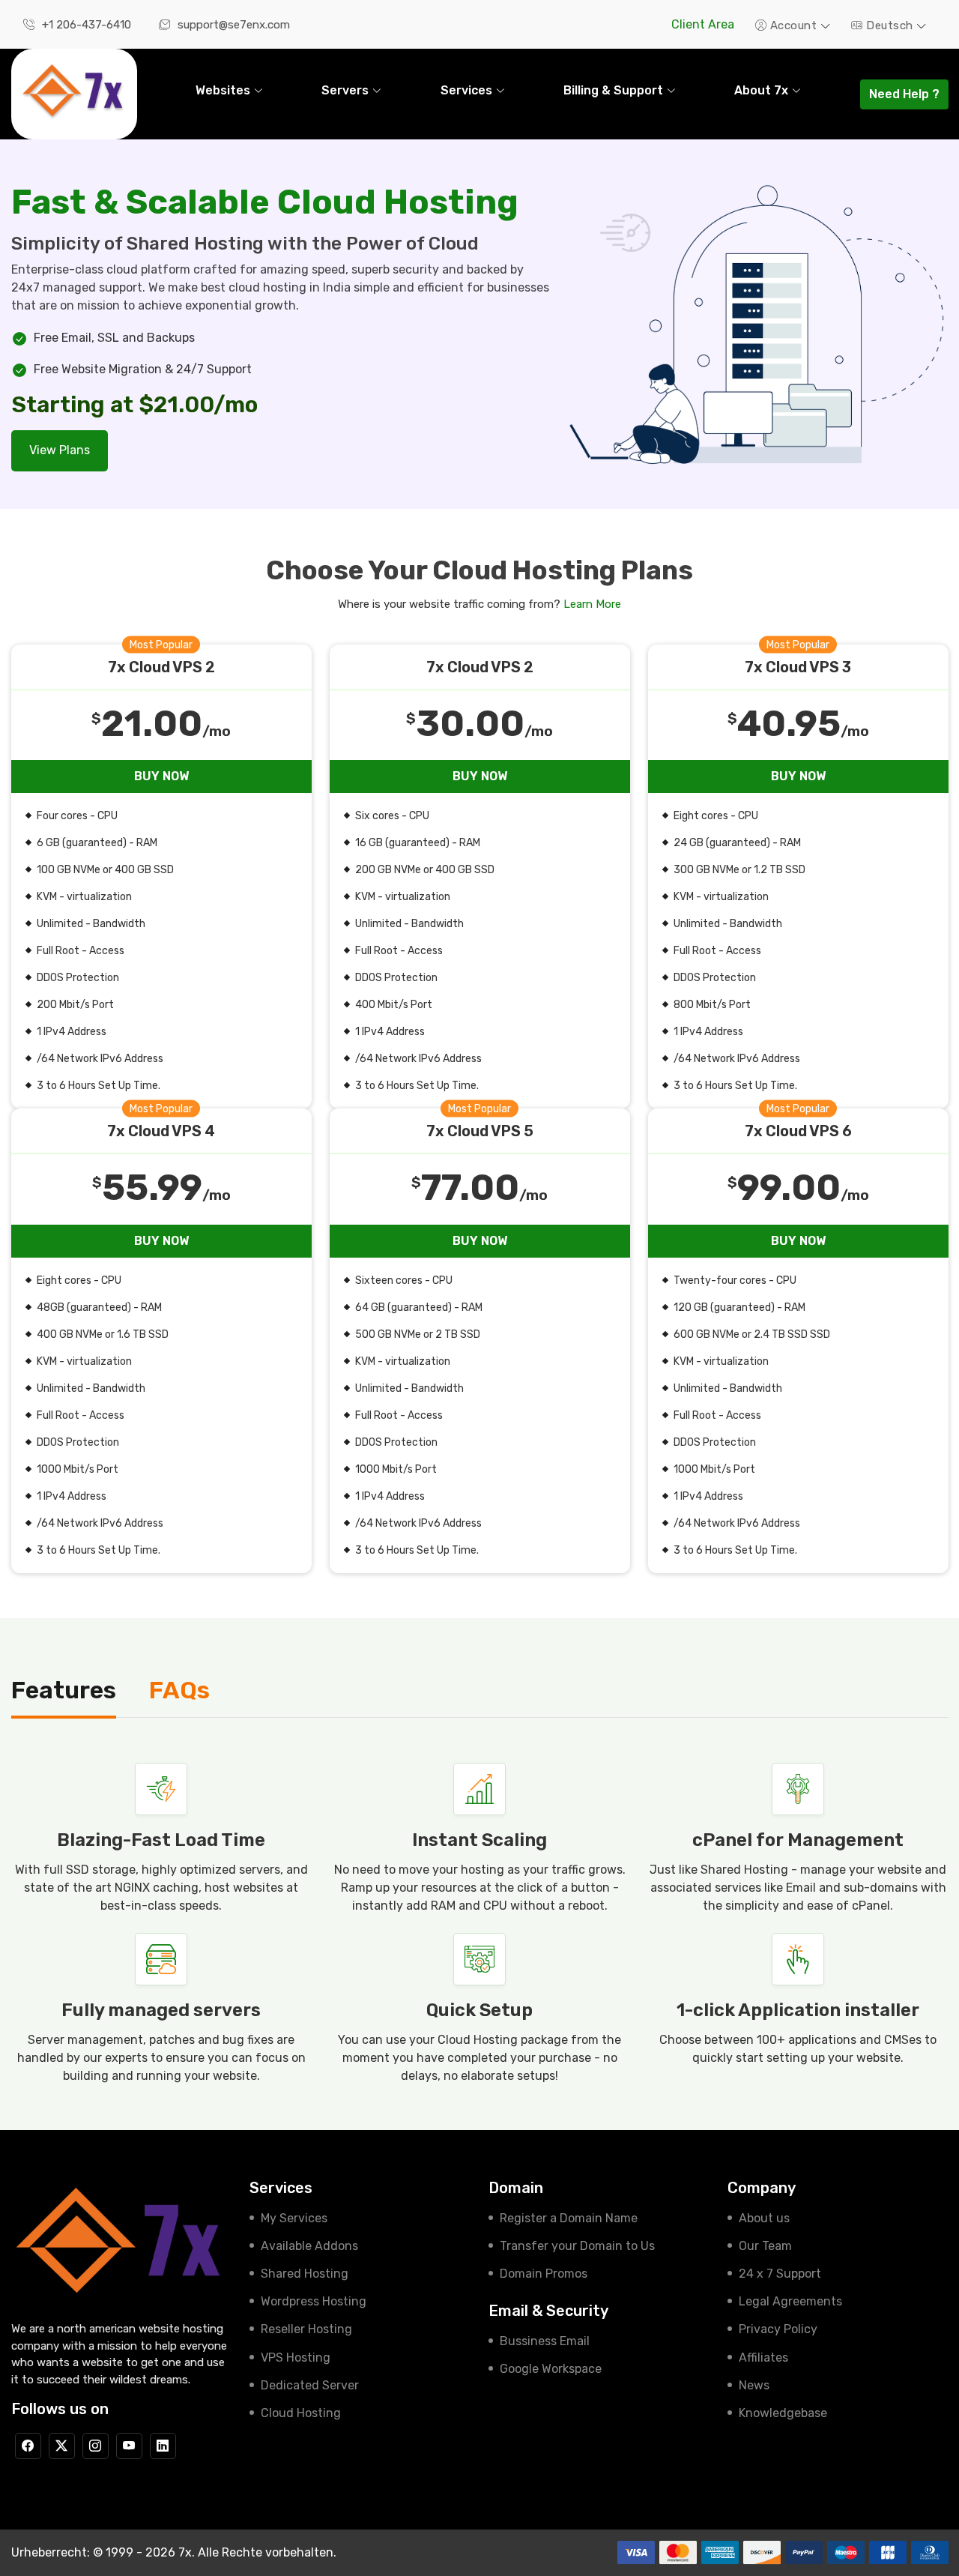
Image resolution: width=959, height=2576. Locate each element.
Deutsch (890, 25)
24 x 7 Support (780, 2274)
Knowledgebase (783, 2413)
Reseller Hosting (306, 2329)
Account (793, 25)
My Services (294, 2218)
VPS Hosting (296, 2358)
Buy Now (161, 776)
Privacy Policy (778, 2329)
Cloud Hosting (301, 2413)
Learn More (592, 604)
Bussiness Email (545, 2341)
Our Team (765, 2246)
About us (764, 2218)
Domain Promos (544, 2274)
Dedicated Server (310, 2385)
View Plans (60, 450)
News (754, 2385)
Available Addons (309, 2246)
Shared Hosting (305, 2274)
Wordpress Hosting (314, 2301)
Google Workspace (551, 2369)
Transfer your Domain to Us (577, 2246)
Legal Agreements (790, 2301)
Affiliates (763, 2358)
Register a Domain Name (569, 2218)
